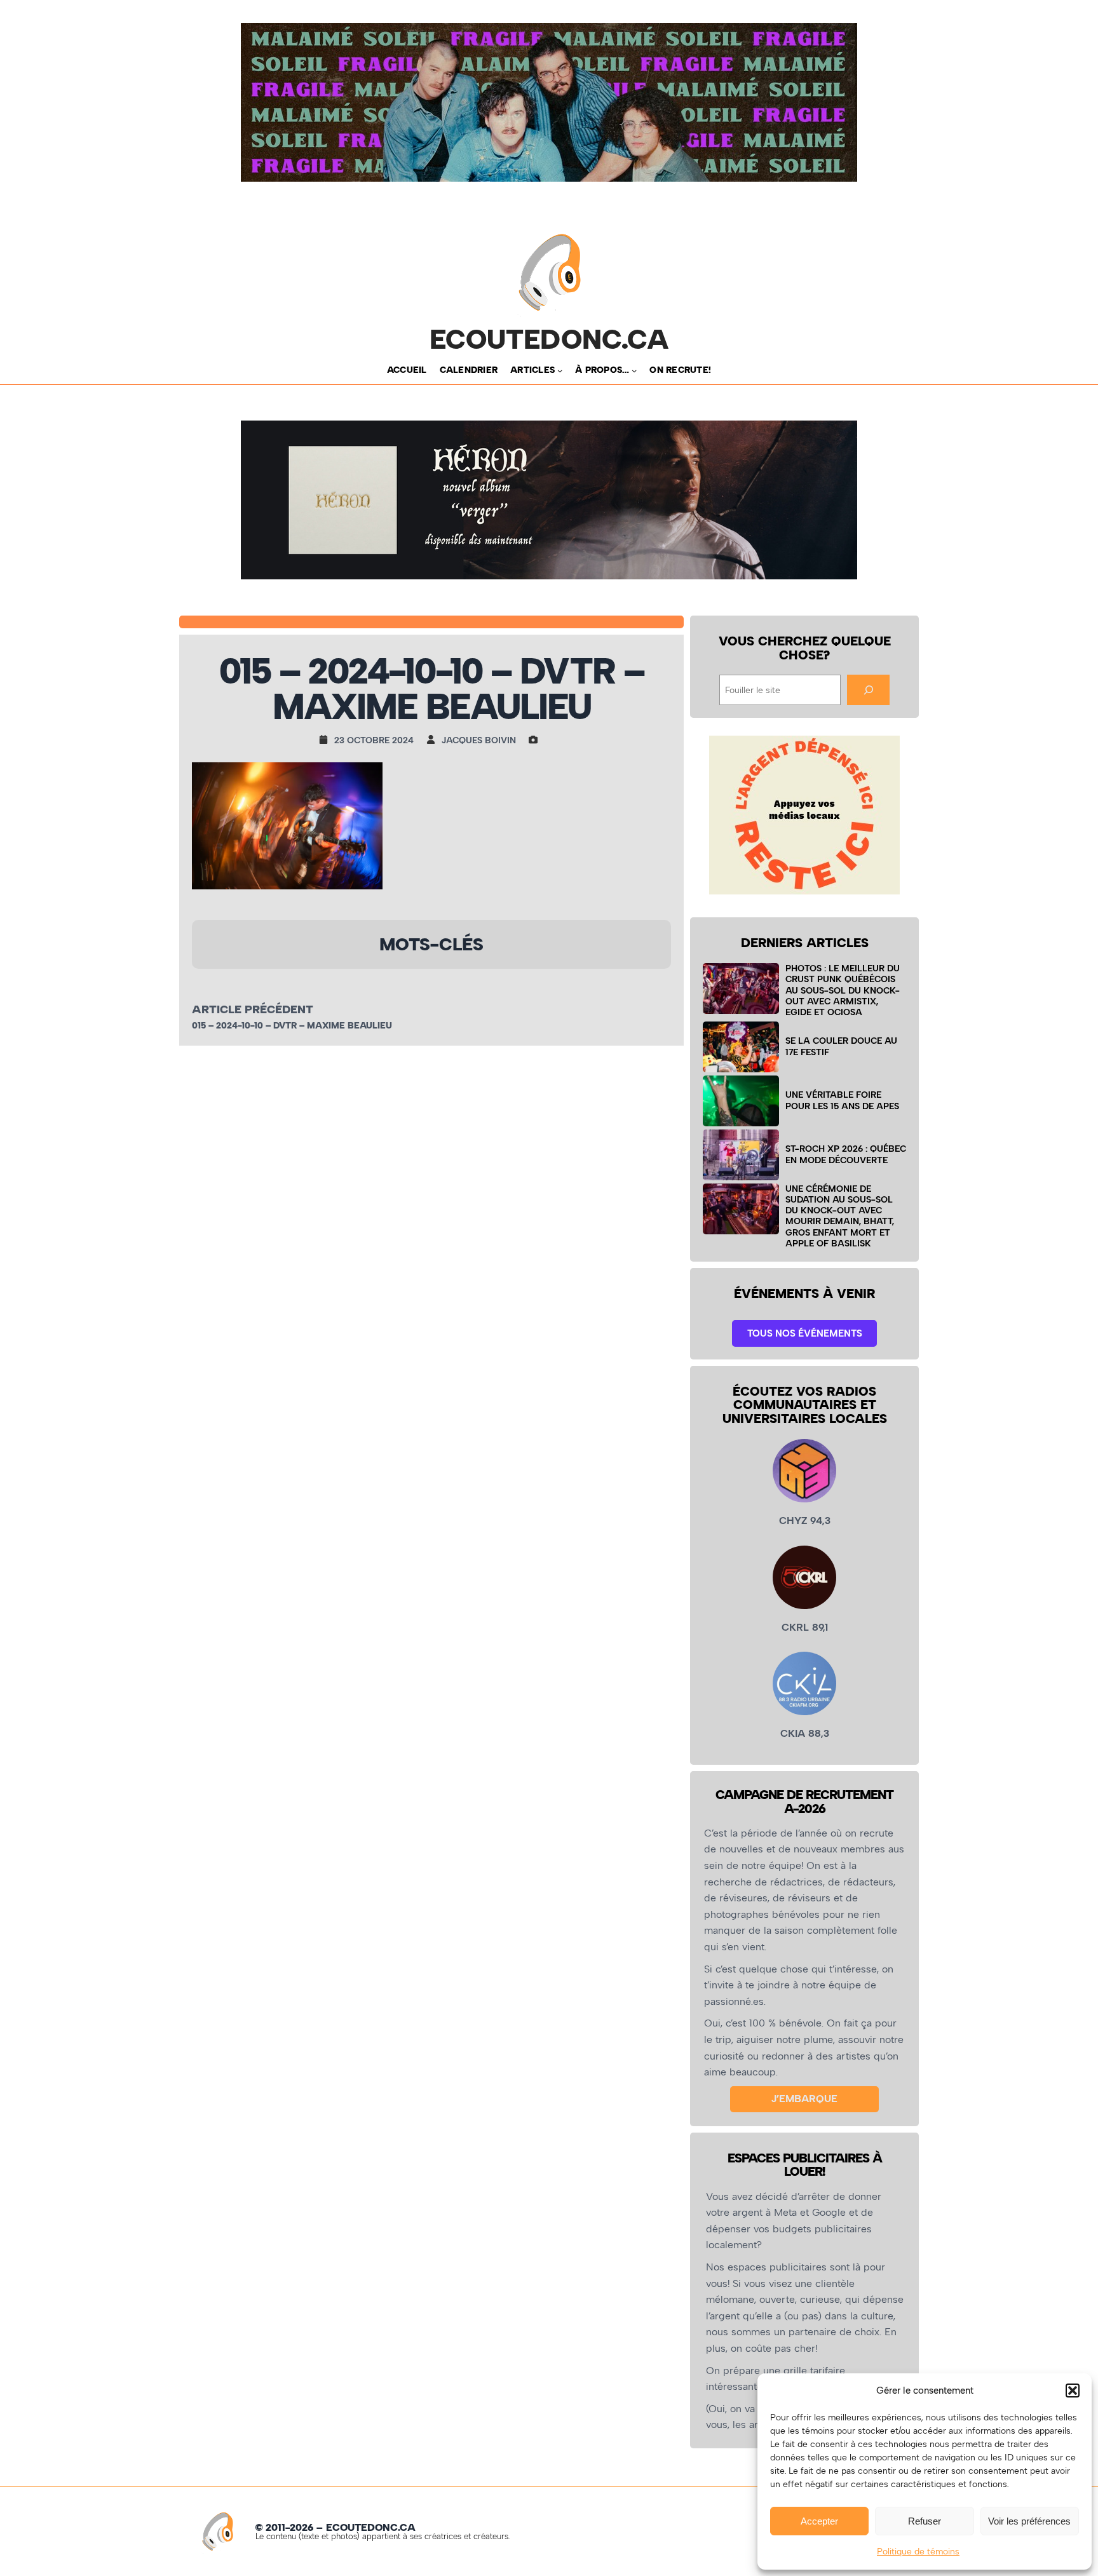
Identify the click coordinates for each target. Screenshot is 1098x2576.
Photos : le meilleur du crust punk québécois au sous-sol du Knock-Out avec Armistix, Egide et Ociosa (843, 990)
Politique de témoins (918, 2552)
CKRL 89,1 (805, 1627)
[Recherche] (868, 690)
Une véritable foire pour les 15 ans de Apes (842, 1100)
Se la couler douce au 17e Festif (841, 1046)
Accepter (819, 2521)
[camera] (536, 739)
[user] (434, 739)
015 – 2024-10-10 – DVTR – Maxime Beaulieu (292, 1026)
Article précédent (253, 1009)
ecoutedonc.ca (549, 339)
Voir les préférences (1029, 2521)
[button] (1073, 2391)
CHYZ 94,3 (805, 1521)
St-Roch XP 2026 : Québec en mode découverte (846, 1154)
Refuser (925, 2521)
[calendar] (327, 739)
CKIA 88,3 (805, 1733)
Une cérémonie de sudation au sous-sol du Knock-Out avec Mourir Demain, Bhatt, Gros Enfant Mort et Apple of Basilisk (840, 1216)
